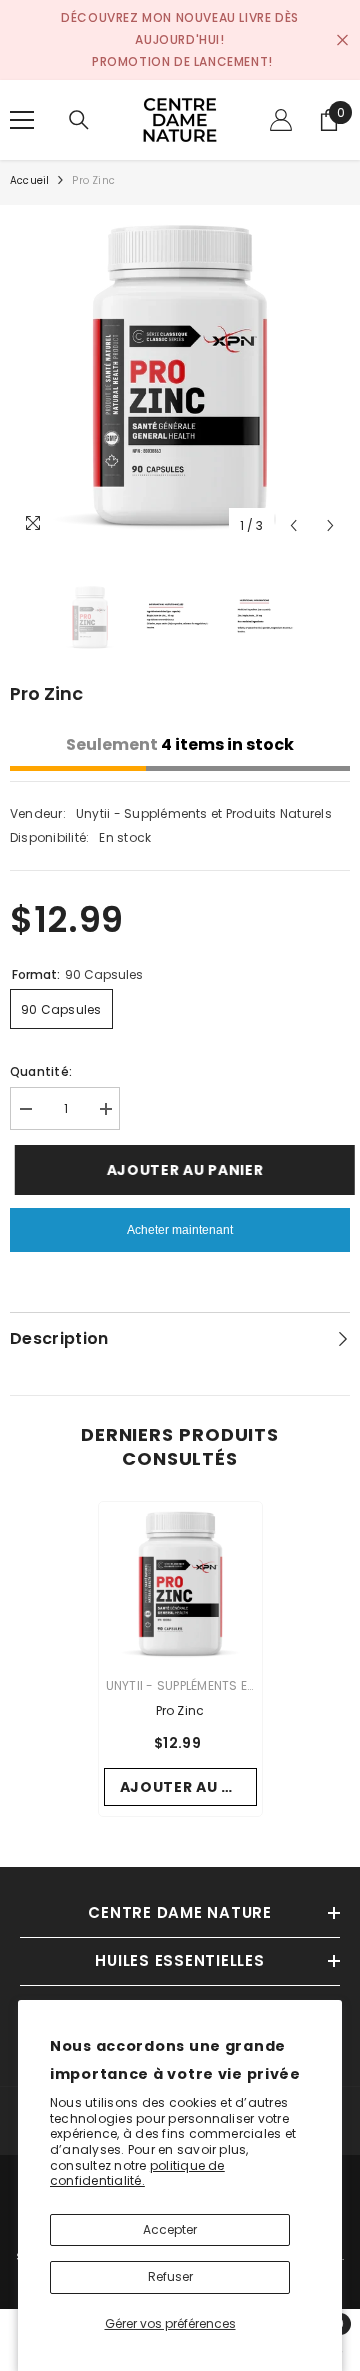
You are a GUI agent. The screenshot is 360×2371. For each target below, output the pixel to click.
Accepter (170, 2229)
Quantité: (41, 1071)
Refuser (170, 2276)
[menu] (22, 120)
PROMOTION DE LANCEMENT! (182, 61)
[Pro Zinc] (180, 1583)
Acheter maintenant (180, 1230)
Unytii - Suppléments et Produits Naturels (204, 813)
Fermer (342, 40)
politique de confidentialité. (137, 2173)
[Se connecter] (281, 120)
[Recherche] (79, 120)
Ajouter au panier (175, 1170)
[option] (180, 375)
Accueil (29, 180)
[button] (293, 525)
